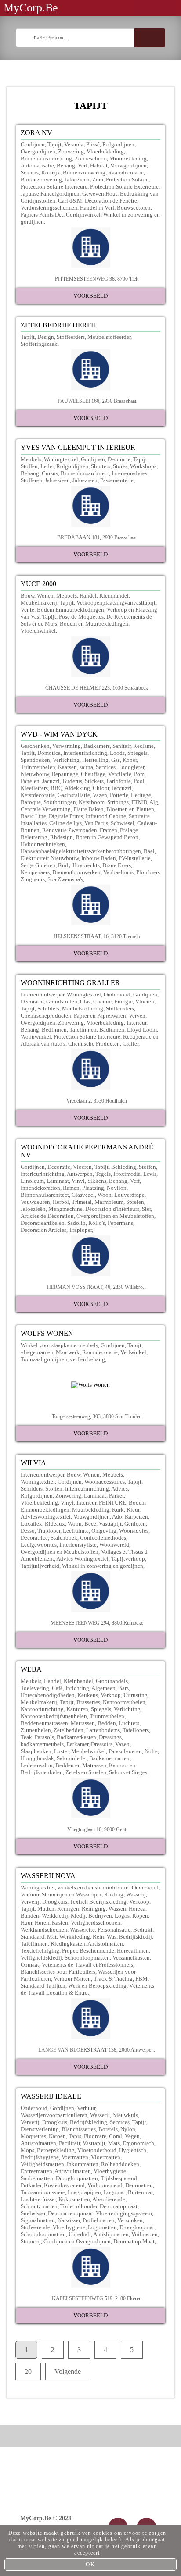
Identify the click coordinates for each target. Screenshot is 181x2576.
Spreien (135, 1202)
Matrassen (83, 1723)
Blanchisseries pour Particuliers (58, 1972)
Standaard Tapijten (43, 1986)
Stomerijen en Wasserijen (72, 1895)
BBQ (56, 788)
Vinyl (78, 1181)
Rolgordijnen (118, 144)
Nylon (128, 2129)
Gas (116, 760)
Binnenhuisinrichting (46, 158)
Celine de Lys (65, 823)
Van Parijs (96, 823)
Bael (149, 851)
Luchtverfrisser (38, 2199)
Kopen (140, 1916)
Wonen (45, 596)
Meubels (31, 459)
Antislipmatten (111, 2234)
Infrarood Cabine (106, 816)
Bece (90, 1524)
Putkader (31, 2185)
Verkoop (111, 1695)
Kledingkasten (68, 1944)
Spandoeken (35, 760)
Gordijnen (33, 144)
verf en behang (87, 1359)
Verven (137, 1016)
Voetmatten (75, 2157)
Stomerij (31, 2241)
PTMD (139, 802)
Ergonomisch (138, 2143)
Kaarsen (67, 767)
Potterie (119, 795)
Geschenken (35, 746)
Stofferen (31, 480)
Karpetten (136, 1517)
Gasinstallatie (74, 795)
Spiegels (138, 753)
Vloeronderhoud (97, 2150)
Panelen (30, 781)
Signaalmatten (38, 2220)
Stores (120, 466)
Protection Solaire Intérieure (54, 187)
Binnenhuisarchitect (85, 473)
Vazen (100, 795)
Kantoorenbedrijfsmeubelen (54, 1716)
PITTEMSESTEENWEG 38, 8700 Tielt (97, 279)
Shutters (101, 466)
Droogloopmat (137, 2227)
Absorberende (109, 2199)
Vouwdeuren (35, 1202)
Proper (69, 1951)
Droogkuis (55, 1902)
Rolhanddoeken (120, 2164)
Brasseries (88, 1702)
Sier (146, 1209)
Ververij (30, 1902)
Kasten (60, 1923)
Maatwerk (68, 1352)
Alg (154, 802)
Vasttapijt (110, 1524)
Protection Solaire (127, 180)
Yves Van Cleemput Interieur (78, 447)
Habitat (99, 165)
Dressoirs (102, 1744)
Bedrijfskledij (136, 1937)
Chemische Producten (94, 1044)
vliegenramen (37, 1352)
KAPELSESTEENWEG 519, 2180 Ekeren (97, 2298)
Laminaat (58, 1181)
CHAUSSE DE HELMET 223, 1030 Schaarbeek (97, 688)
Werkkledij (55, 1916)
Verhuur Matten (72, 1979)
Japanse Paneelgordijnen (50, 194)
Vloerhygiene (110, 2171)
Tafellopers (136, 1730)
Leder (47, 466)
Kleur (133, 1510)
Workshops (143, 466)
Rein (98, 1937)
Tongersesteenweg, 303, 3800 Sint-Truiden (97, 1416)
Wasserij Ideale (51, 2096)
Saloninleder (72, 1758)
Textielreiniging (40, 1951)
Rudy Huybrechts (79, 865)
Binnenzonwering (84, 173)
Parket (116, 1496)
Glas (85, 1002)
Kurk (118, 1510)
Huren (42, 1923)
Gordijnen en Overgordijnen (77, 2241)
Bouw (27, 596)
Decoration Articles (43, 1230)
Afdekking (77, 788)
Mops (27, 2150)
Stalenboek (64, 1538)
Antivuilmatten (73, 2171)
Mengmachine (65, 1209)
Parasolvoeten (125, 1751)
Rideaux (55, 1524)
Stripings (118, 802)
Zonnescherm (91, 158)
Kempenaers (35, 872)
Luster (61, 1751)
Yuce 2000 (38, 584)
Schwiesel (123, 823)
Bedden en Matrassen (81, 1765)
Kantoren (77, 1709)
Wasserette (82, 1930)
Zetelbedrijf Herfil (59, 325)
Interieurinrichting (85, 753)
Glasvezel (83, 1195)
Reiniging (94, 1909)
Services (106, 767)
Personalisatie (114, 1930)
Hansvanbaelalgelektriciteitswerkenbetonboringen (81, 851)
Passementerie (117, 480)
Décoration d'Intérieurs (112, 1209)
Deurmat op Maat (134, 2241)
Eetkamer (77, 1744)
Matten (46, 1909)
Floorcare (95, 2136)
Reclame (143, 746)
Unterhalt (80, 2234)
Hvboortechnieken (43, 844)
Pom (139, 774)
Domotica (49, 753)
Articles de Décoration (47, 1216)
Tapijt (54, 144)
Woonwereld (114, 1545)
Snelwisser (33, 2213)
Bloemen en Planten (130, 809)
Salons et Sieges (128, 1772)
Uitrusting (136, 1695)
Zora (98, 180)
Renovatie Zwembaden (70, 830)
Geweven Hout (100, 194)
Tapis (75, 2136)
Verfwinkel (133, 1352)
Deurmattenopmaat (71, 2213)
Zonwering (71, 151)
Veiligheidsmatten (42, 2164)
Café (57, 1688)
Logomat (114, 2192)
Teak (26, 1737)
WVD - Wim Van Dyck (59, 734)
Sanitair (121, 746)
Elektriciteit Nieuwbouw (50, 858)
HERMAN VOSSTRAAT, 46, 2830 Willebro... (97, 1287)
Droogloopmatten (77, 2178)
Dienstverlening (40, 2129)
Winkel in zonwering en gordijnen (103, 1566)
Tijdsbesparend (119, 2178)
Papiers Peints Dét (42, 215)
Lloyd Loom (142, 1030)
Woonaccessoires (105, 1482)
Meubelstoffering (83, 1009)
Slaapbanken (36, 1751)
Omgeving (104, 1531)
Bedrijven (100, 1916)
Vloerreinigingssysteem (124, 2213)
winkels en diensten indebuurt (93, 1888)
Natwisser (69, 2220)
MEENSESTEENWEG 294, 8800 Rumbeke (97, 1623)
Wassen (117, 1909)
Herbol (61, 1202)
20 (28, 2371)
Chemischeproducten (46, 1016)
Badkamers (97, 746)
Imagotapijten (84, 2192)
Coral (116, 2136)
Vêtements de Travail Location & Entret (87, 1989)
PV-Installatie (135, 858)
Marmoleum (109, 1202)
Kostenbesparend (64, 2185)
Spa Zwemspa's (65, 879)
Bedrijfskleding (108, 1902)
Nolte (151, 1751)
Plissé (93, 144)
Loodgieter (131, 767)
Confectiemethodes (103, 1538)
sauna (86, 767)
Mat (52, 1937)
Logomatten (102, 2227)
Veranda (74, 144)
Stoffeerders (71, 337)
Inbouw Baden (99, 858)
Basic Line (33, 816)
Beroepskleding (56, 2150)
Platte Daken (89, 809)
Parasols (44, 1737)
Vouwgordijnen (129, 165)
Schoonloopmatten (87, 1958)
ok (90, 2564)
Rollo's (97, 1223)
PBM (141, 1979)
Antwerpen (80, 1174)
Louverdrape (129, 1195)
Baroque (31, 802)
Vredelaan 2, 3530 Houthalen (97, 1101)
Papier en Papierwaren (100, 1016)
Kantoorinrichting (42, 1709)
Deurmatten (139, 2185)
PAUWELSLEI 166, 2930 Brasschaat (97, 401)
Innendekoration (40, 1188)
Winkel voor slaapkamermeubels (59, 1345)
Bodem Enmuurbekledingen (71, 610)
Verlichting (66, 760)
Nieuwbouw (35, 774)
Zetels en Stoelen (86, 1772)
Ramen (71, 1188)
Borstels (108, 2129)
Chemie (102, 1002)
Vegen (132, 2136)
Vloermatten (106, 2157)
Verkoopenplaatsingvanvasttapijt (116, 603)
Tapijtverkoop (128, 1559)
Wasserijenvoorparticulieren (54, 2115)
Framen (109, 830)
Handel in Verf (97, 208)
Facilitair (69, 2143)
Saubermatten (37, 2178)
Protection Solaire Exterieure (124, 187)
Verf (83, 165)
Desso (28, 1531)
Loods (117, 753)
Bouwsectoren (134, 208)
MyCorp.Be (31, 8)
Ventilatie (120, 774)
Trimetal (82, 1202)
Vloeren (145, 1002)
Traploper (80, 1230)
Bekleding (124, 1167)
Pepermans (120, 1223)
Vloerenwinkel (38, 631)
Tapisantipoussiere (43, 2192)
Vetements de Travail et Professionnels (87, 1965)
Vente (27, 610)
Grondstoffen (62, 1002)
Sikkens (97, 1181)
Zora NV (36, 133)
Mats (114, 2143)
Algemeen (103, 1688)
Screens (30, 173)
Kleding (114, 1895)
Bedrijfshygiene (40, 2157)
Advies (119, 1489)
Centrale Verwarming (46, 809)
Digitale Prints (66, 816)
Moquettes (33, 2136)
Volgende (68, 2371)
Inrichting (77, 1688)
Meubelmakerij (39, 603)
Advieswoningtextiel (46, 1517)
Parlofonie (119, 781)
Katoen (57, 2136)
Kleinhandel (114, 596)
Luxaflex (31, 1524)
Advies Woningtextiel (82, 1559)
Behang (66, 165)
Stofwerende (35, 2227)
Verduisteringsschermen (49, 208)
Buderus (72, 781)
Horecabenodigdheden (48, 1695)
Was (112, 1937)
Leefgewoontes (39, 1545)
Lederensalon (37, 1765)
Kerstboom (92, 802)
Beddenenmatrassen (44, 1723)
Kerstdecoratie (38, 795)
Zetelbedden (69, 1730)
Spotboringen (60, 802)
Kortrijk (51, 173)
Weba (31, 1669)
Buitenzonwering (41, 180)
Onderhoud (117, 994)
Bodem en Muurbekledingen (94, 624)
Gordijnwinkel (83, 215)
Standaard (33, 1937)
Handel (88, 596)
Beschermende (97, 1951)
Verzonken (130, 2220)
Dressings (110, 1737)
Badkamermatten (109, 1758)
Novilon (117, 1188)
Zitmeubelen (36, 1730)
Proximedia (127, 1174)
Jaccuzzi (122, 788)
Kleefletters (34, 788)
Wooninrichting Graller (70, 983)
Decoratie (119, 459)
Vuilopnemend (105, 2185)
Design (46, 337)
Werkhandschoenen (44, 1930)
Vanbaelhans (118, 872)
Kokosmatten (74, 2199)
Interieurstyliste (78, 1545)
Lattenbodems (103, 1730)
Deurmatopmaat (119, 2206)
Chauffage (93, 774)
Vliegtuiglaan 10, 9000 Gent (97, 1829)
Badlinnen (112, 1030)
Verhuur (30, 1895)
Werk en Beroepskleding (97, 1986)
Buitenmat (140, 2192)
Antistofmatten (105, 1944)
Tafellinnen (83, 1030)
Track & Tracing (113, 1979)
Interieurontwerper (42, 994)
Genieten (135, 1524)
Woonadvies (134, 1531)
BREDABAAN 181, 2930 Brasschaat (97, 537)
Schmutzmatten (39, 2206)
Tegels (103, 1174)
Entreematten (36, 2171)
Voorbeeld (90, 296)
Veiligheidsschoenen (96, 1923)
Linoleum (32, 1181)
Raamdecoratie (126, 173)
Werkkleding (75, 1937)
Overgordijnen (38, 151)
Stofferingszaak (39, 344)
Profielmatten (99, 2220)
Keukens (88, 1695)
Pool (139, 781)
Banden (30, 1916)
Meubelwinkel (89, 1751)
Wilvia (33, 1463)
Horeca (137, 1909)
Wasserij (136, 1895)
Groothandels (112, 1681)
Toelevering (35, 1688)
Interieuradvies (129, 473)
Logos (122, 1916)
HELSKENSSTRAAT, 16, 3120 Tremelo (97, 936)
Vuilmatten (145, 2234)
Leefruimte (76, 1531)
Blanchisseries (79, 2129)
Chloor (101, 788)
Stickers (94, 781)
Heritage (141, 795)
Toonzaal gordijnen (44, 1359)
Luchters (129, 1723)
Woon (105, 1195)
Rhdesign (62, 837)
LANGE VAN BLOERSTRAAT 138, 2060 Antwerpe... (97, 2050)
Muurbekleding (128, 158)
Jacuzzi (51, 781)
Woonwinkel (36, 1037)
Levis (150, 1174)
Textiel (78, 1902)
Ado (117, 1517)
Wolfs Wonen (47, 1333)
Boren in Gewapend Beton (107, 837)
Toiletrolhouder (79, 2206)
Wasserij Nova (48, 1876)
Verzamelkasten (131, 1958)
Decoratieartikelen (43, 1223)
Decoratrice (34, 1538)
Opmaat (30, 1965)
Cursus (50, 473)
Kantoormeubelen (124, 1702)
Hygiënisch (133, 2150)
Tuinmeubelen (38, 767)
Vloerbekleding (105, 151)
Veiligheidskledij (41, 1958)
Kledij (78, 1916)
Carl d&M (70, 201)
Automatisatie (37, 165)
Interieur (136, 1023)
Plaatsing (93, 1188)
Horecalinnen (133, 1951)
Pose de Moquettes (81, 617)
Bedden (107, 1723)
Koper (130, 760)
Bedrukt (143, 1930)
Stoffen (29, 466)
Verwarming (67, 746)
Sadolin (76, 1223)
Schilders (48, 1009)
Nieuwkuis (125, 2115)
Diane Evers (117, 865)
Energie (123, 1002)
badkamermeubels (42, 1744)
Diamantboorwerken (76, 872)
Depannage (65, 774)
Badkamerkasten (76, 1737)
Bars (123, 1688)
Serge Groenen (38, 865)
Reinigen (68, 1909)
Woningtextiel (61, 459)
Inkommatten (83, 2164)
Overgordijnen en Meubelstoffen (115, 1216)
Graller (130, 1044)
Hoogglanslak (37, 1758)
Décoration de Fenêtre (111, 201)
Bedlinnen (54, 1030)
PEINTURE (112, 1503)
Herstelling (95, 760)
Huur (26, 1923)
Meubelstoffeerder (109, 337)
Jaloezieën (77, 180)
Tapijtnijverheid (40, 1566)
